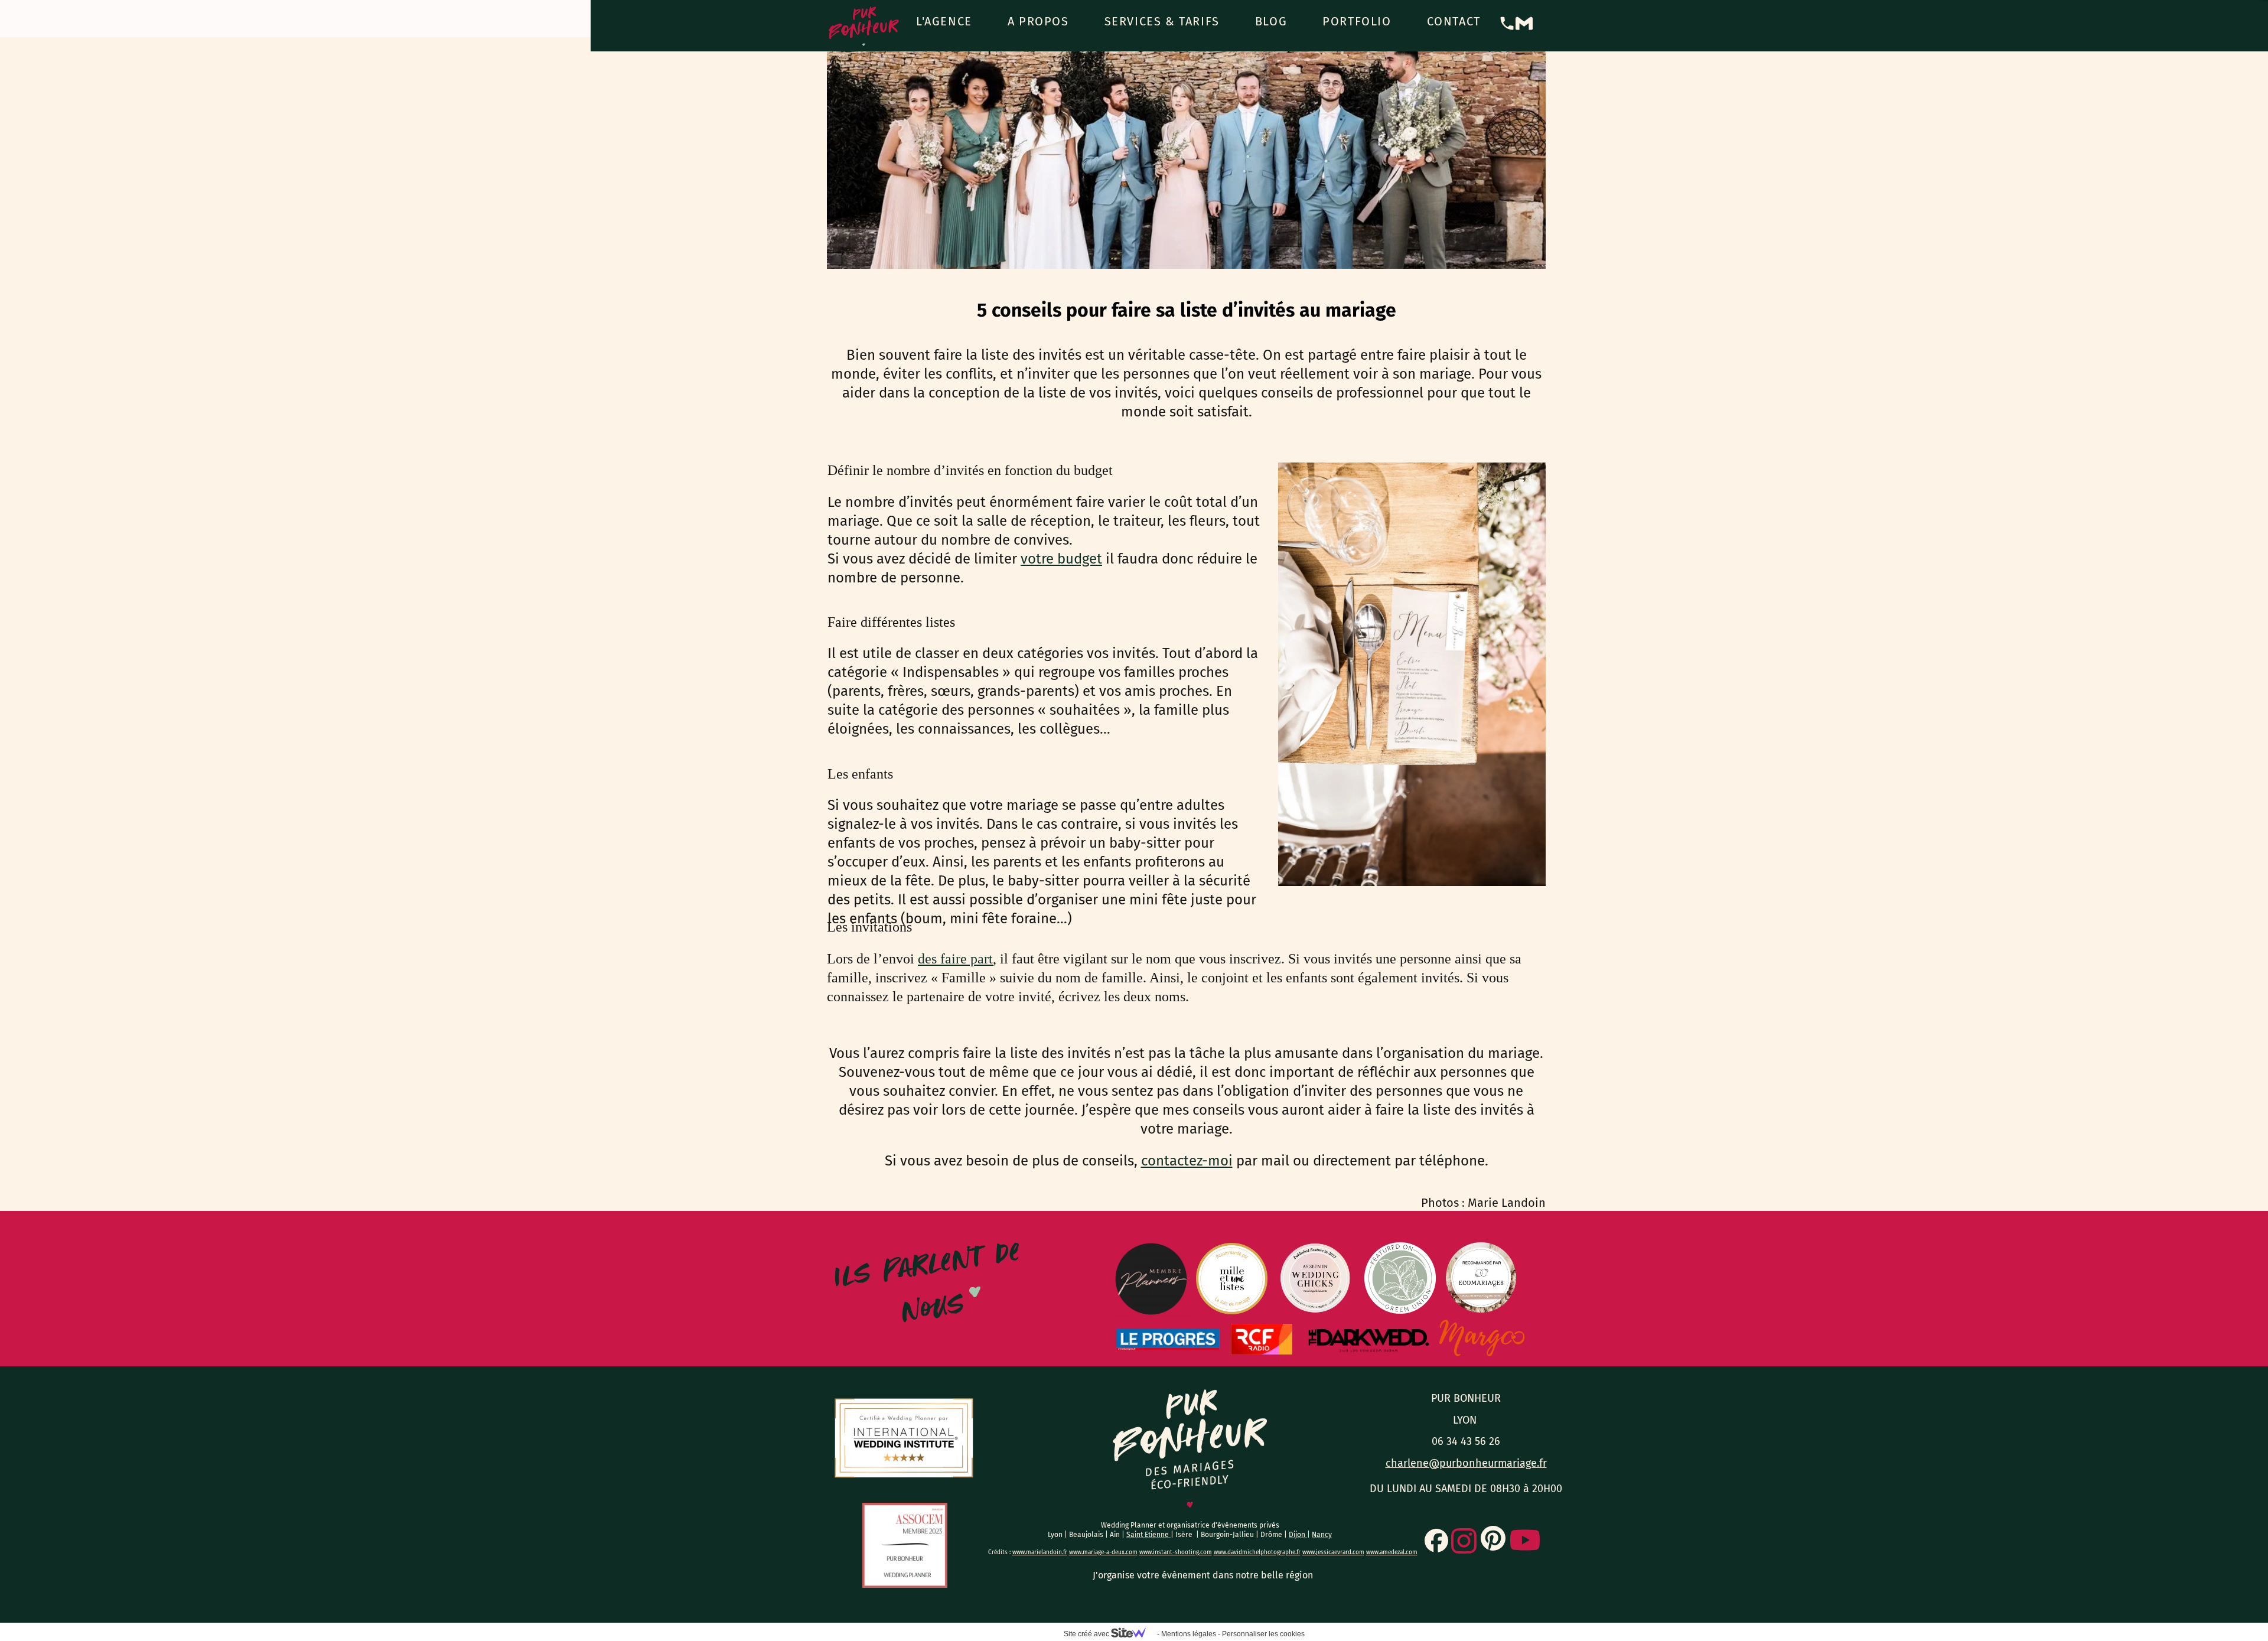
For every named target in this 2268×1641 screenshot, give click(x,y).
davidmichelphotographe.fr (1264, 1552)
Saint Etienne (1148, 1535)
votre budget (1061, 559)
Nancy (1322, 1535)
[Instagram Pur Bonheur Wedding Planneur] (1464, 1541)
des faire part (955, 959)
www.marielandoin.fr (1040, 1552)
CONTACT (1454, 21)
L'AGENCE (944, 21)
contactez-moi (1187, 1161)
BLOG (1271, 21)
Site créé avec (1087, 1634)
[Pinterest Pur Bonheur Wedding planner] (1493, 1538)
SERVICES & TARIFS (1162, 21)
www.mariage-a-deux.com (1103, 1552)
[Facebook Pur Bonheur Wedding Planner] (1436, 1541)
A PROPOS (1038, 21)
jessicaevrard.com (1340, 1552)
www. (1146, 1552)
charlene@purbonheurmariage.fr (1466, 1463)
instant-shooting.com (1182, 1552)
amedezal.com (1399, 1552)
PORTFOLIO (1357, 21)
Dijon (1298, 1535)
